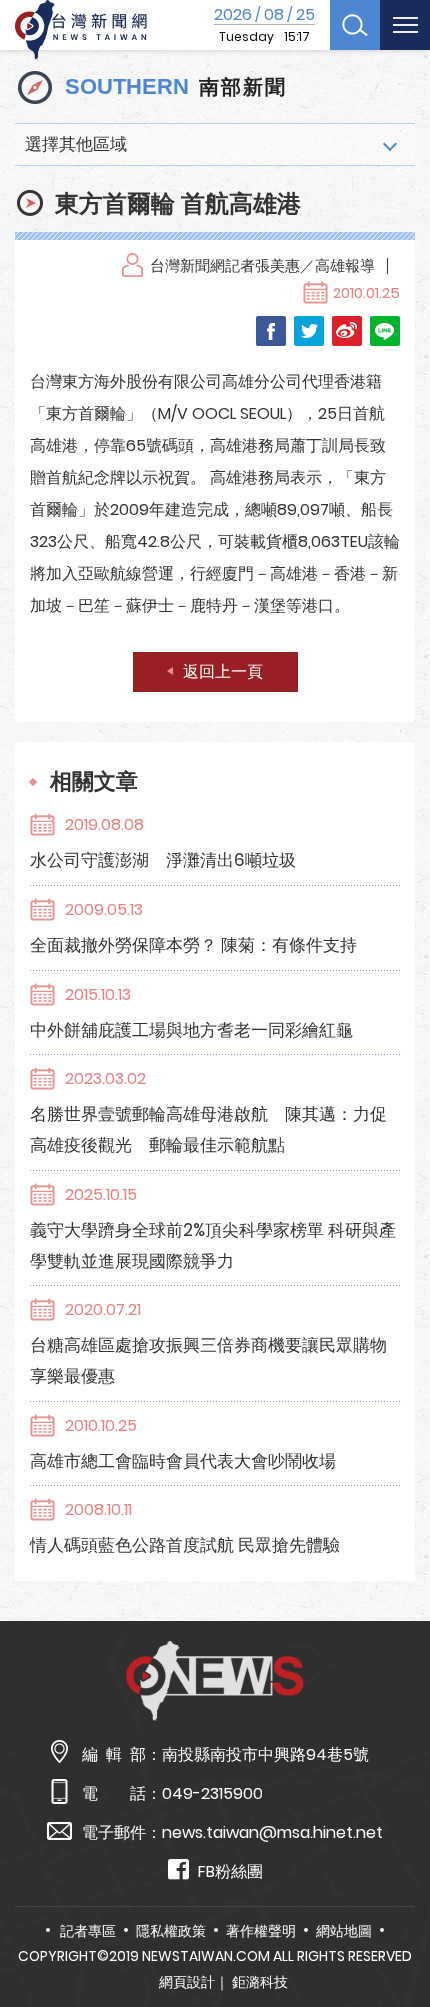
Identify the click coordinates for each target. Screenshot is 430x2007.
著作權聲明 (261, 1931)
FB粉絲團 (230, 1871)
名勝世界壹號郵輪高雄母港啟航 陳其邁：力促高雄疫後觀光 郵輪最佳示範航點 (208, 1129)
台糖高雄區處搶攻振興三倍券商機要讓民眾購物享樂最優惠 (208, 1360)
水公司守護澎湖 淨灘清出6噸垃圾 (163, 860)
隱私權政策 (171, 1931)
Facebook (271, 331)
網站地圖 (344, 1931)
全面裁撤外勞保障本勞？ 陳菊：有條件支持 (193, 945)
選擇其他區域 (76, 144)
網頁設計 (187, 1982)
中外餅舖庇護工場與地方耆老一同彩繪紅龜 (191, 1030)
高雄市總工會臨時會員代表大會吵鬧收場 (183, 1461)
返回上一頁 (223, 671)
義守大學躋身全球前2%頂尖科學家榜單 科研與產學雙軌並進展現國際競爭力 (213, 1245)
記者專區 (88, 1931)
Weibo (347, 331)
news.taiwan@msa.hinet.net (272, 1832)
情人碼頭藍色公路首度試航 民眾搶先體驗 (185, 1545)
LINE (385, 331)
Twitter (309, 331)
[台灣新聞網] (81, 30)
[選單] (405, 25)
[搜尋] (355, 25)
